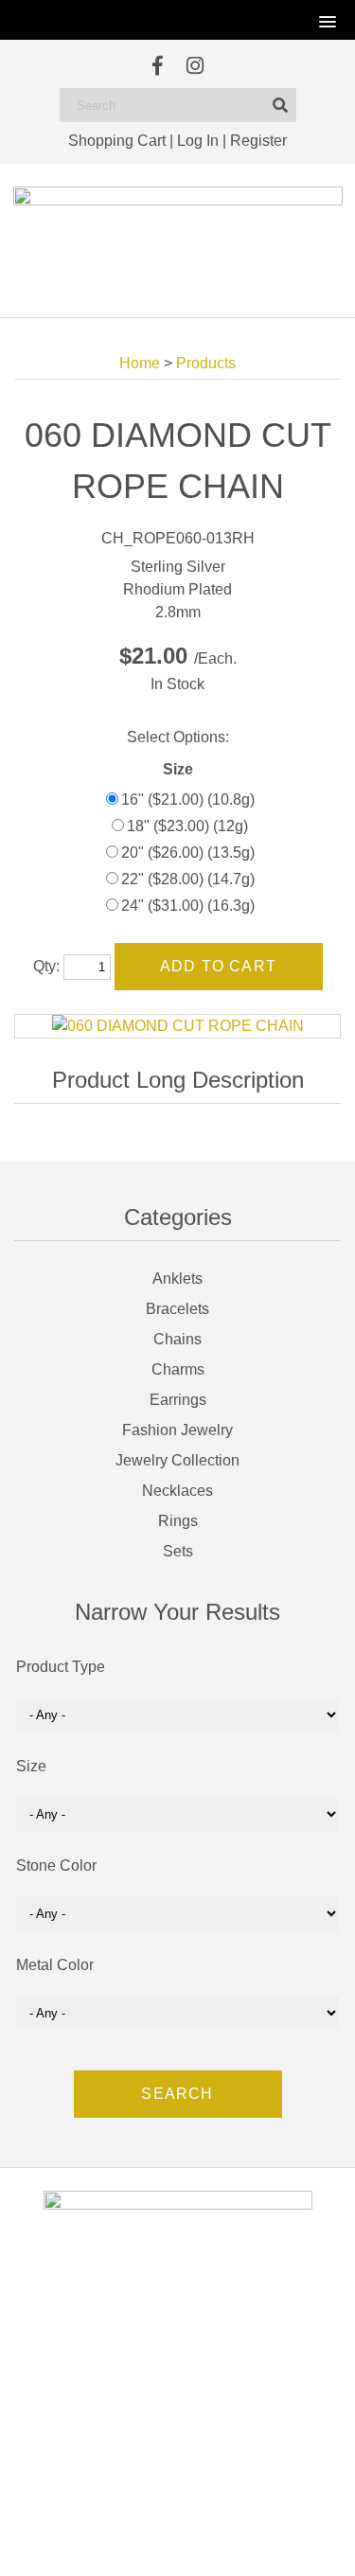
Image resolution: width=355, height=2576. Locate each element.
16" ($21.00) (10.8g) (188, 799)
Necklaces (177, 1491)
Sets (178, 1551)
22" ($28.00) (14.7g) (188, 879)
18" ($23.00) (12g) (187, 826)
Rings (178, 1521)
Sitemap (263, 2543)
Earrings (178, 1400)
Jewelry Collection (177, 1460)
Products (206, 363)
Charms (178, 1369)
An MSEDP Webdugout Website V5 (153, 2543)
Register (258, 141)
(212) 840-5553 (188, 2431)
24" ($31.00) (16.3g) (188, 906)
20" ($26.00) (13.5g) (188, 853)
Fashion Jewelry (177, 1430)
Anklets (177, 1279)
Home (140, 363)
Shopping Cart (117, 141)
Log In (198, 141)
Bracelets (177, 1309)
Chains (177, 1339)
